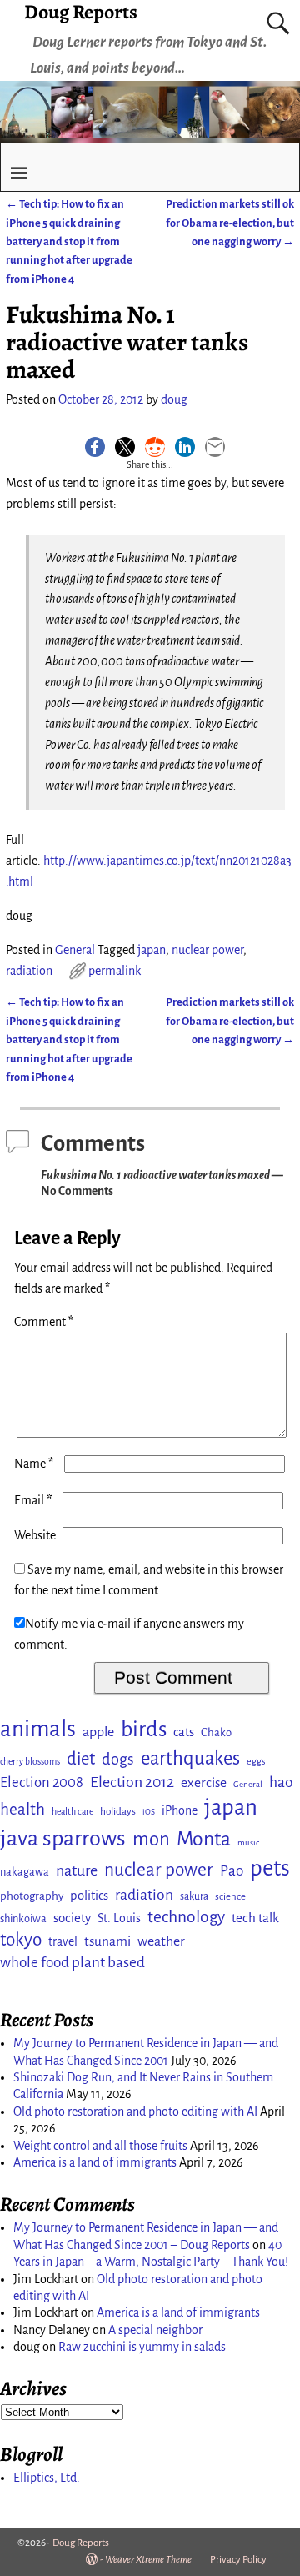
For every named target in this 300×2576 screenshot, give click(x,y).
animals (38, 1729)
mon (151, 1839)
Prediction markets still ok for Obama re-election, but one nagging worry (230, 223)
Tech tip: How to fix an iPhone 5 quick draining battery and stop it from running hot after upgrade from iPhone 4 (69, 241)
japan (152, 950)
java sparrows (63, 1838)
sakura (194, 1896)
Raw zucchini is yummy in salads (142, 2347)
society (72, 1918)
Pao (232, 1871)
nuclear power (207, 950)
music (248, 1843)
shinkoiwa (23, 1918)
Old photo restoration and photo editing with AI (135, 2112)
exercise (204, 1783)
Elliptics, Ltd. (47, 2478)
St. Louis (119, 1918)
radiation (29, 971)
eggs (256, 1761)
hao (281, 1782)
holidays (118, 1811)
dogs (118, 1760)
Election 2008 (42, 1783)
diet (81, 1759)
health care (72, 1812)
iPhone (180, 1810)
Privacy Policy (238, 2560)
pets (270, 1868)
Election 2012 (132, 1782)
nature (77, 1870)
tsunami (107, 1941)
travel (63, 1941)
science (230, 1897)
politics (89, 1896)
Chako (216, 1732)
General (75, 950)
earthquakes (190, 1758)
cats (184, 1732)
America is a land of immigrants (95, 2162)
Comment (44, 1322)
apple (98, 1732)
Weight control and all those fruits (100, 2146)
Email (33, 1500)
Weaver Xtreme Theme (148, 2560)
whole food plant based (72, 1963)
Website (35, 1535)
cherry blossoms (30, 1762)
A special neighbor (155, 2330)
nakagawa (25, 1872)
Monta (204, 1839)
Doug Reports (81, 2543)
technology (186, 1917)
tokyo (21, 1940)
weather (161, 1941)
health (22, 1809)
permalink (115, 971)
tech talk (255, 1918)
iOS (149, 1812)
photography (32, 1896)
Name (34, 1464)
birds (144, 1730)
